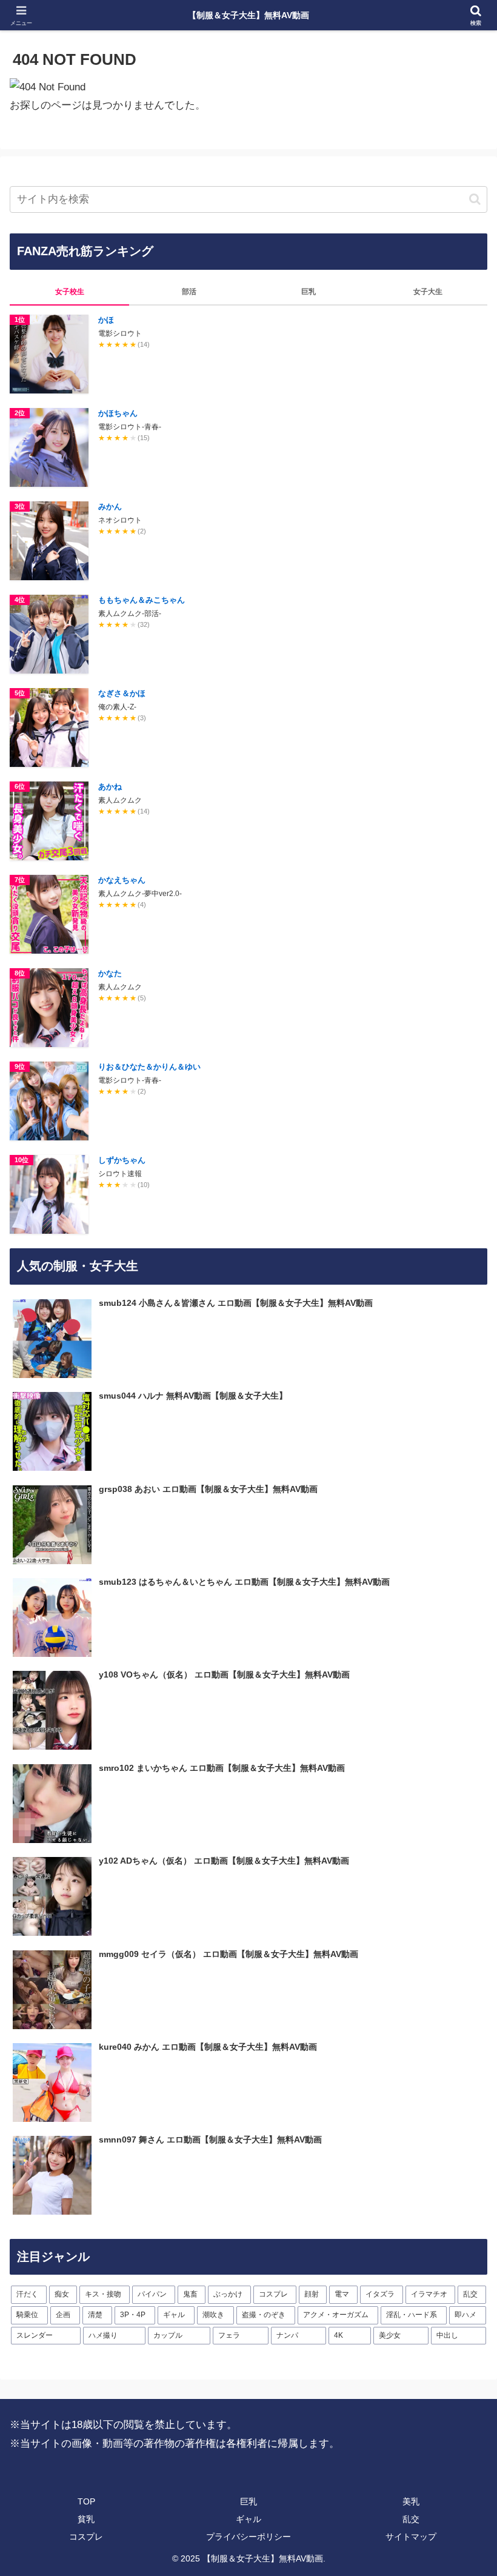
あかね (110, 787)
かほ (106, 320)
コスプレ (86, 2537)
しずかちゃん (122, 1160)
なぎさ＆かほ (122, 693)
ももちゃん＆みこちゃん (142, 600)
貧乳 (86, 2519)
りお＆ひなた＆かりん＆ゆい (149, 1067)
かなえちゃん (122, 880)
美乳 (411, 2501)
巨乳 (248, 2501)
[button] (475, 199)
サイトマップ (411, 2537)
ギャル (248, 2519)
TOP (86, 2501)
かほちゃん (118, 413)
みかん (110, 507)
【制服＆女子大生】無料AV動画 (248, 15)
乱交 (411, 2519)
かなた (110, 973)
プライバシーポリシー (248, 2537)
